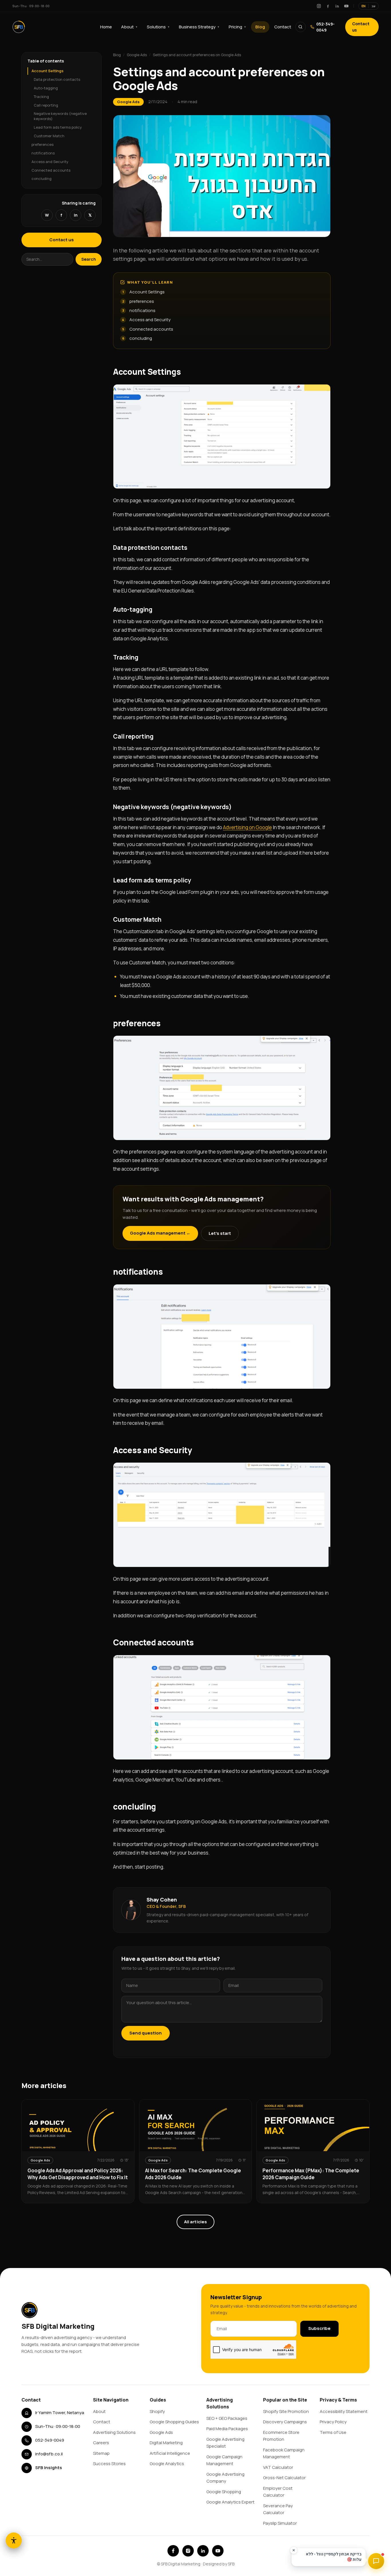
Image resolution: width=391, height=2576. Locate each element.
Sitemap (101, 2453)
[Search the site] (301, 27)
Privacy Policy (333, 2422)
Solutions (158, 27)
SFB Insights (49, 2468)
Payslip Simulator (280, 2523)
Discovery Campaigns (285, 2422)
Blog (260, 27)
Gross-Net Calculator (284, 2478)
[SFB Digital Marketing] (19, 27)
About (129, 27)
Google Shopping (224, 2492)
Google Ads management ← (160, 1233)
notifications (43, 153)
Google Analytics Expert (230, 2502)
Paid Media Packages (227, 2429)
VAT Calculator (278, 2467)
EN (364, 6)
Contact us (361, 27)
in (76, 215)
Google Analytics (167, 2464)
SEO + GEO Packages (227, 2418)
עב (374, 6)
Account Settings (48, 71)
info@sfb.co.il (49, 2454)
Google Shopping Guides (174, 2422)
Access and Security (50, 162)
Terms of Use (333, 2432)
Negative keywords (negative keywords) (60, 116)
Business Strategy (199, 27)
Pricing (237, 27)
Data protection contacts (57, 79)
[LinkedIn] (337, 6)
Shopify (157, 2411)
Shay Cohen (162, 1900)
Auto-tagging (46, 88)
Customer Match (49, 136)
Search (89, 259)
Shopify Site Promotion (286, 2411)
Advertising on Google (247, 827)
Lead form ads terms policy (58, 127)
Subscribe (319, 2328)
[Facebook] (328, 6)
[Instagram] (319, 6)
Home (106, 27)
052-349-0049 (325, 27)
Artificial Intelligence (170, 2453)
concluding (42, 178)
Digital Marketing (166, 2443)
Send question (146, 2033)
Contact (283, 27)
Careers (101, 2443)
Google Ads (137, 55)
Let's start (220, 1233)
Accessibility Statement (344, 2411)
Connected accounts (51, 170)
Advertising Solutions (114, 2432)
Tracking (41, 97)
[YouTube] (346, 6)
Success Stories (109, 2464)
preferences (43, 144)
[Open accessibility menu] (14, 2540)
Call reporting (46, 105)
